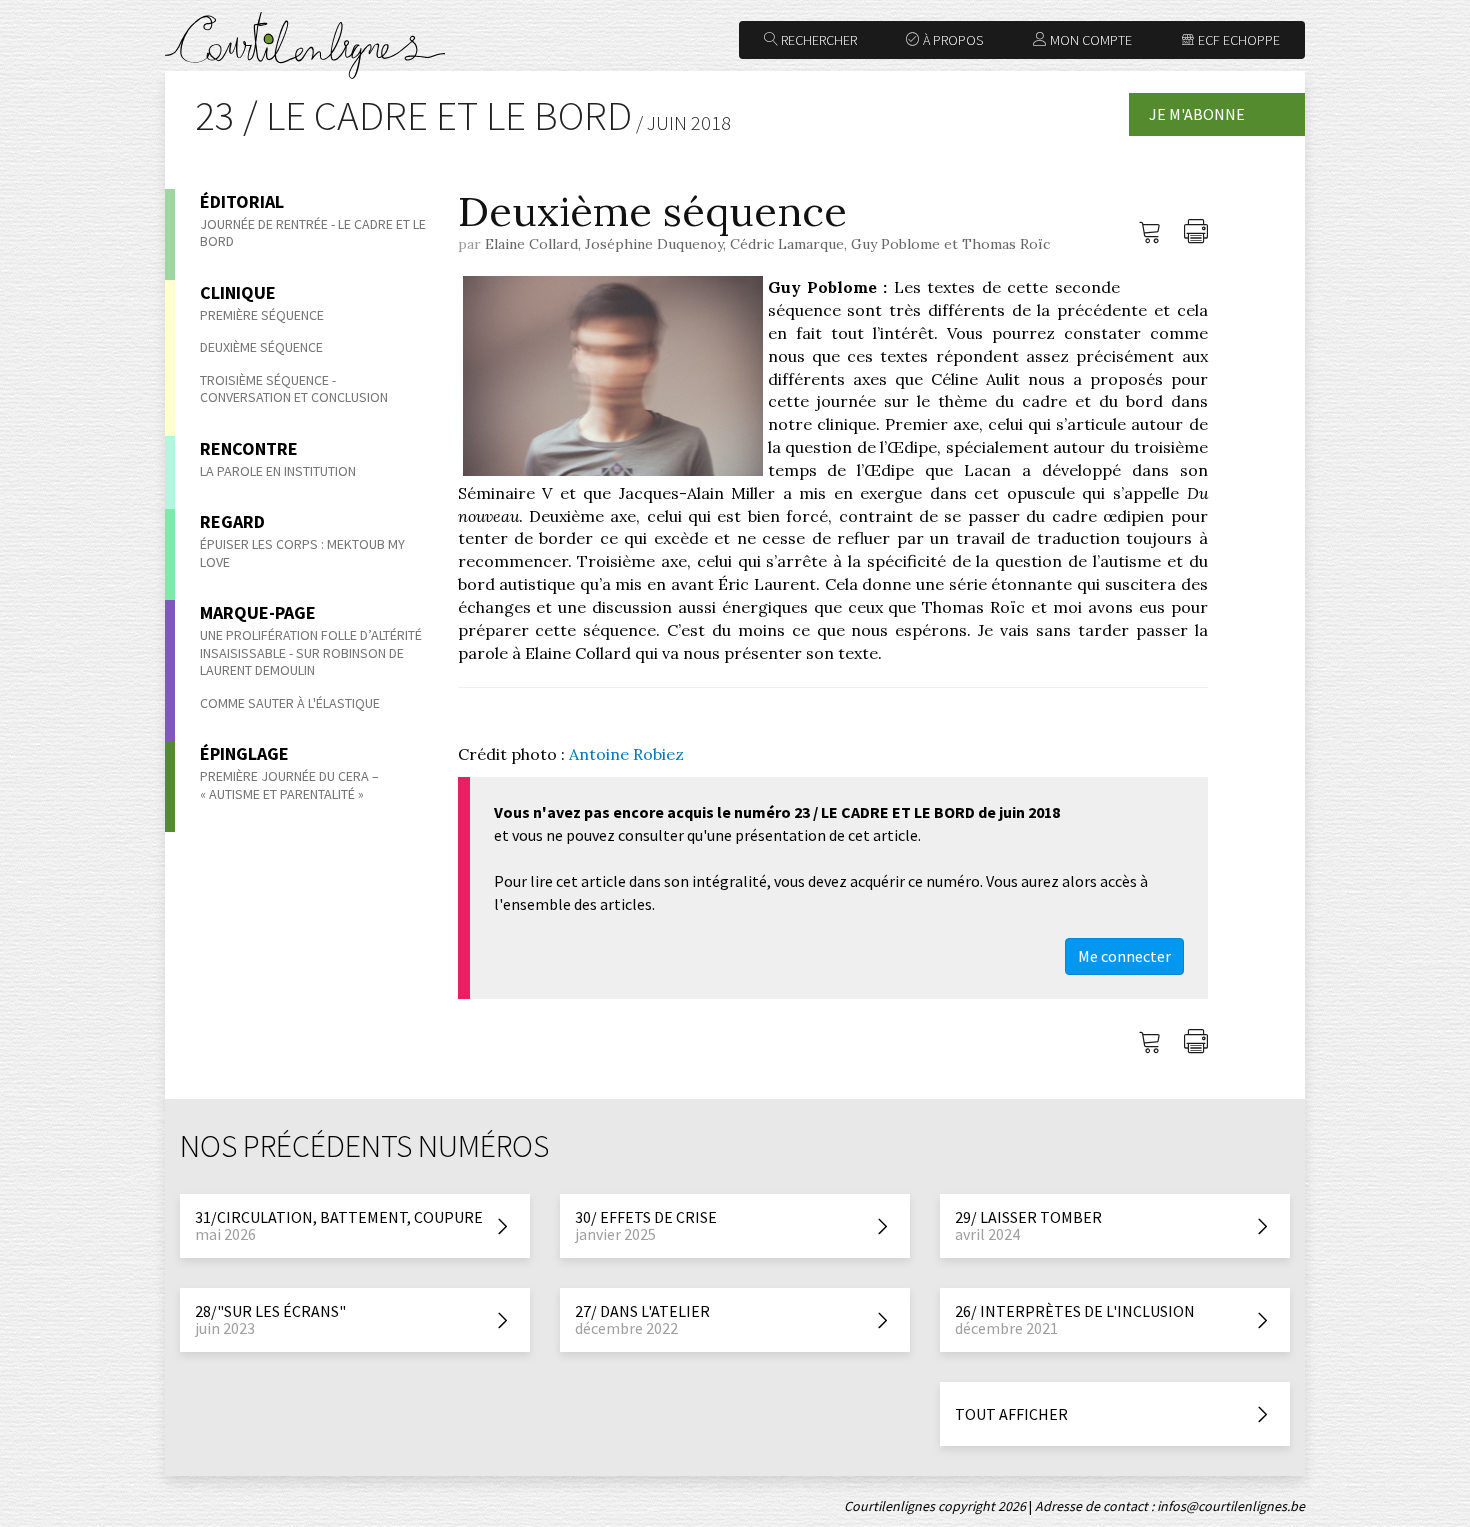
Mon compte (1089, 40)
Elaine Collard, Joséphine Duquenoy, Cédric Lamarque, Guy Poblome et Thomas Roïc (767, 244)
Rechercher (817, 40)
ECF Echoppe (1237, 40)
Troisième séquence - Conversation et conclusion (294, 389)
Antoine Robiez (626, 754)
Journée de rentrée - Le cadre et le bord (313, 233)
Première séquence (262, 315)
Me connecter (1124, 956)
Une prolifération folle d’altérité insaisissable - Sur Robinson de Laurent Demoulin (311, 652)
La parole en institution (278, 471)
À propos (951, 40)
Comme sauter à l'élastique (290, 703)
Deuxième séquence (261, 347)
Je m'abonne (1197, 114)
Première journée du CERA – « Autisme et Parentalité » (289, 785)
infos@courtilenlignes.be (1231, 1506)
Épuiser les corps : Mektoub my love (302, 553)
